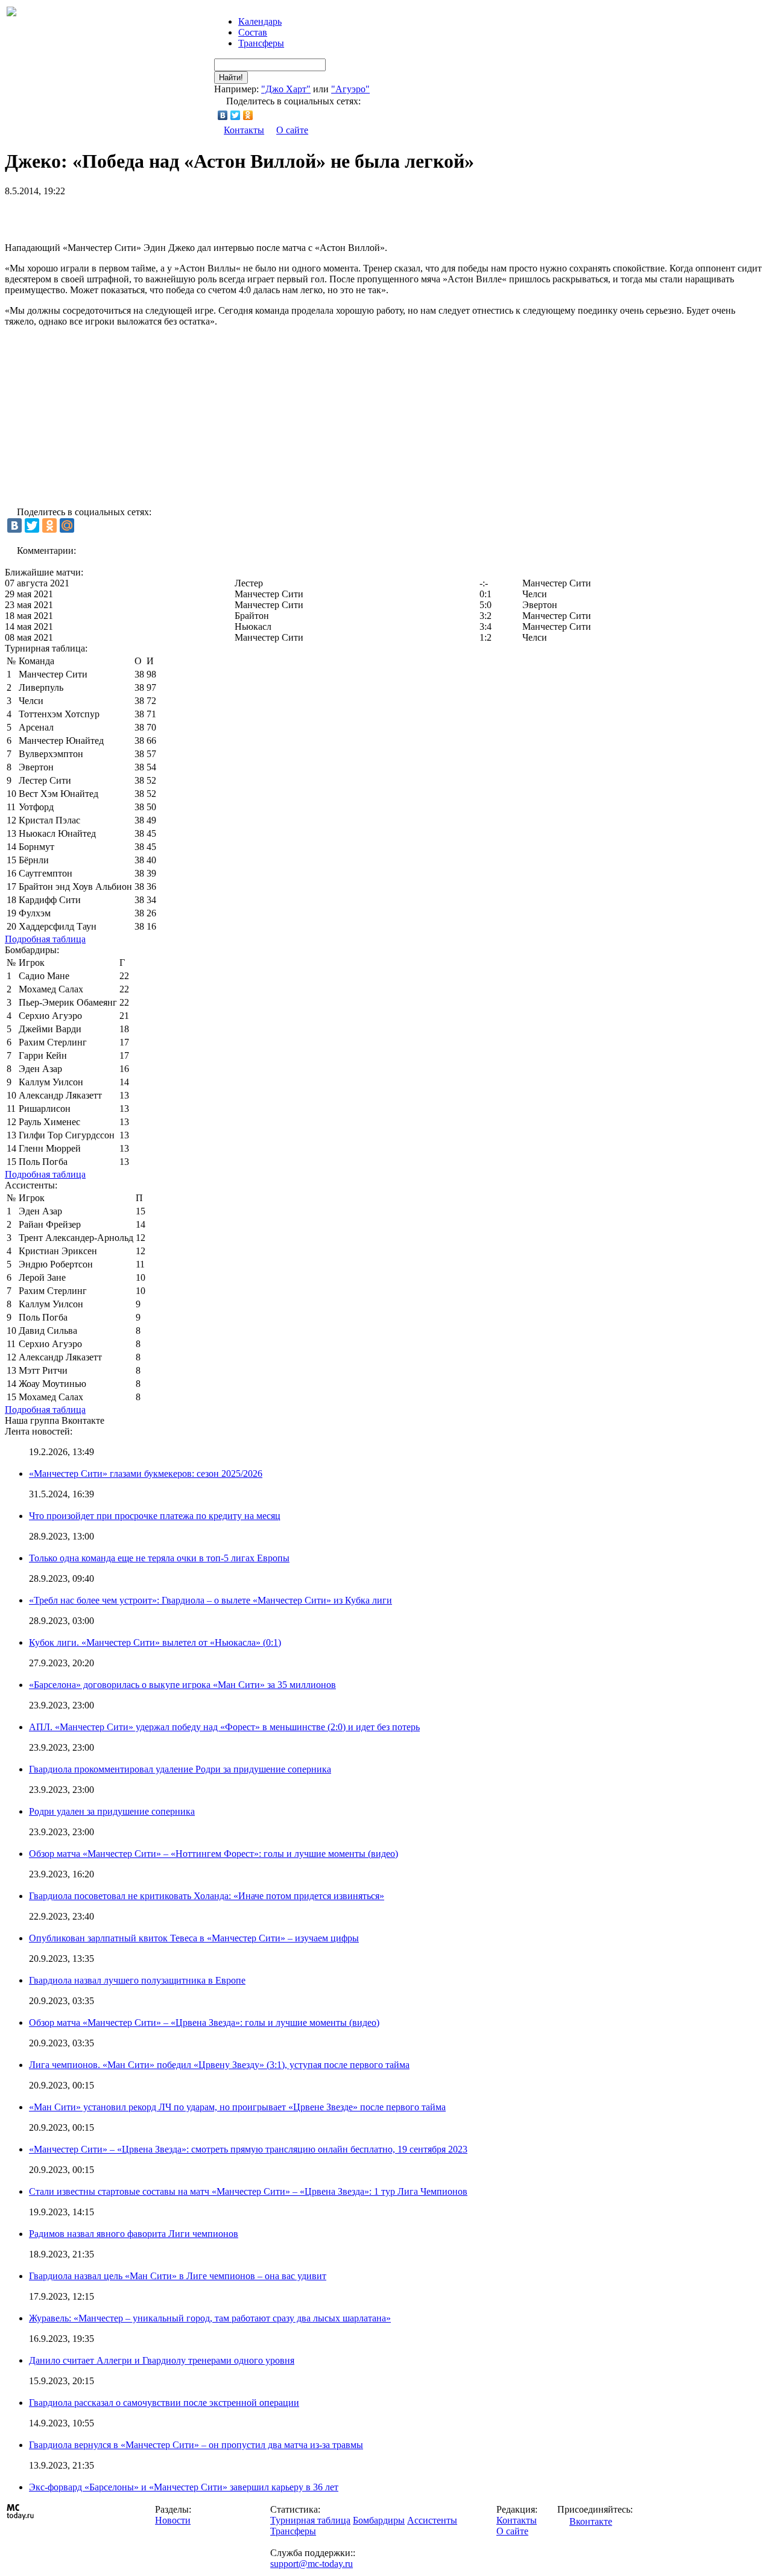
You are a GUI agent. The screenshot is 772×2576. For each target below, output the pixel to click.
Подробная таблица (45, 939)
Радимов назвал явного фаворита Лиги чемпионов (134, 2234)
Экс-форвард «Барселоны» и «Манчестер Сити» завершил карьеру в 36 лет (184, 2487)
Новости (173, 2520)
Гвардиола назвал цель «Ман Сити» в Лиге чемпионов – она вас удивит (178, 2276)
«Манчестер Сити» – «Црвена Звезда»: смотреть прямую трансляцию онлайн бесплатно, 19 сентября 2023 (248, 2149)
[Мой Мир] (67, 525)
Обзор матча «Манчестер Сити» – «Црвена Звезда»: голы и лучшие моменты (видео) (204, 2022)
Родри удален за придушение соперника (112, 1811)
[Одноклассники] (248, 115)
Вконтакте (591, 2521)
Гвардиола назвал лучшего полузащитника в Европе (137, 1980)
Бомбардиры (379, 2520)
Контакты (244, 130)
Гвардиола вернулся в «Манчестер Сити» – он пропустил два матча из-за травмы (196, 2445)
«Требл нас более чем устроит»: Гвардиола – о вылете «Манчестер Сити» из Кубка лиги (210, 1600)
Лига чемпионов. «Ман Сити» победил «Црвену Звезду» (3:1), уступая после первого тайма (219, 2065)
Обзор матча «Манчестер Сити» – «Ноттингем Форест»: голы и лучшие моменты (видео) (214, 1854)
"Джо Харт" (286, 89)
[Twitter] (236, 115)
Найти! (231, 78)
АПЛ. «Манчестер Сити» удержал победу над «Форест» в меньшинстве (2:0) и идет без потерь (224, 1727)
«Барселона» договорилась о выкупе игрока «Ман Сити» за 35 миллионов (182, 1685)
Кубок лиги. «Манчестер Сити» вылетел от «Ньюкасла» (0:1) (155, 1642)
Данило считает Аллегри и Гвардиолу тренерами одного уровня (162, 2360)
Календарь (260, 21)
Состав (253, 32)
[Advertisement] (146, 215)
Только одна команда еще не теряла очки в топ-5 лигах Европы (159, 1558)
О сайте (292, 130)
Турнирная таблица (310, 2520)
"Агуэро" (350, 89)
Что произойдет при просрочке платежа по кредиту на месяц (155, 1516)
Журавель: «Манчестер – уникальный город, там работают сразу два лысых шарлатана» (210, 2318)
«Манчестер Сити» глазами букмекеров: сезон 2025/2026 (146, 1474)
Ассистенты (432, 2520)
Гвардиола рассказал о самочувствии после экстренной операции (164, 2403)
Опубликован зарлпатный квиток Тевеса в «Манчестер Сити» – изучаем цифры (194, 1938)
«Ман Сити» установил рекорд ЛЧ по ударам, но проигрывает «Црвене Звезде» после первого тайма (237, 2107)
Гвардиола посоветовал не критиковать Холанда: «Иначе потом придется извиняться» (207, 1896)
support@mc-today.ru (312, 2564)
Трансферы (261, 43)
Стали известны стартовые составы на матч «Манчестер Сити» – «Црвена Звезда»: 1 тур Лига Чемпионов (248, 2191)
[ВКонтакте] (223, 115)
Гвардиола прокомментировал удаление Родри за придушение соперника (180, 1769)
